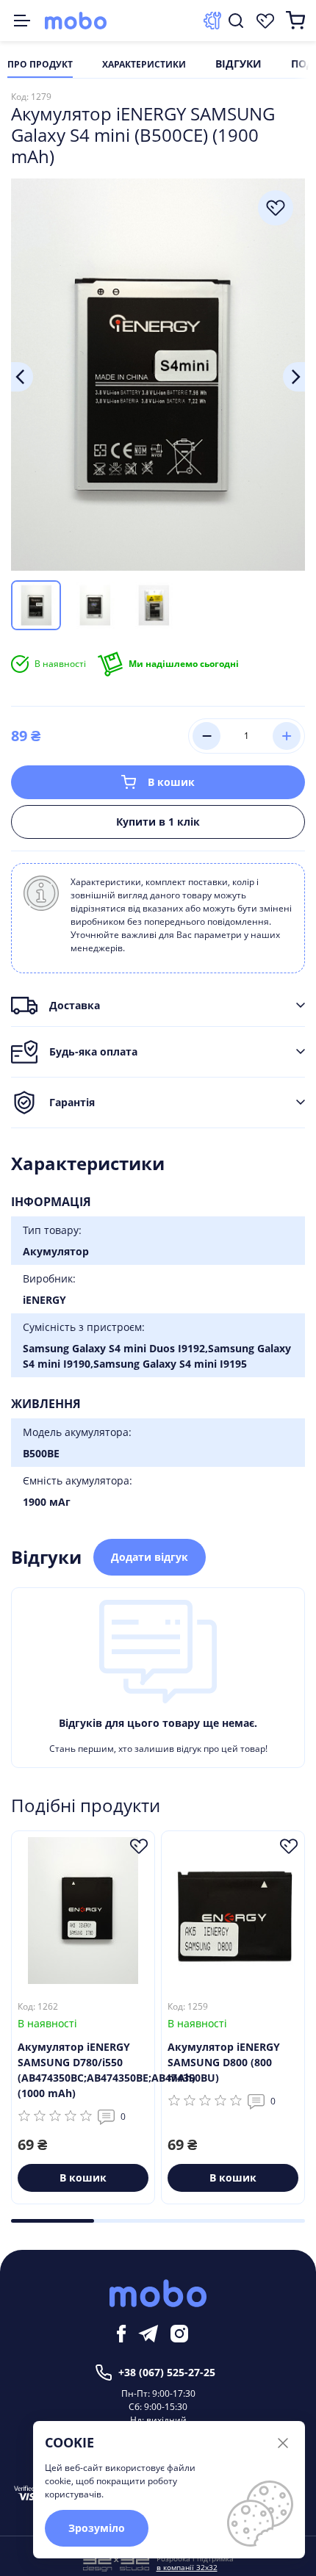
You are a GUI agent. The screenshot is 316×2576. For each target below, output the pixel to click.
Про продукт (40, 65)
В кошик (171, 782)
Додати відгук (150, 1557)
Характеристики (144, 65)
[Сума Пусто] (295, 21)
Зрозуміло (97, 2528)
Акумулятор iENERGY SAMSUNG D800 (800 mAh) (224, 2062)
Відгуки (238, 65)
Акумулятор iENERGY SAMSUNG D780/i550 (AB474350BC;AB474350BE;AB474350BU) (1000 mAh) (83, 2070)
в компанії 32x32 (187, 2567)
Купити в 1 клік (158, 822)
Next (294, 377)
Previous (22, 377)
